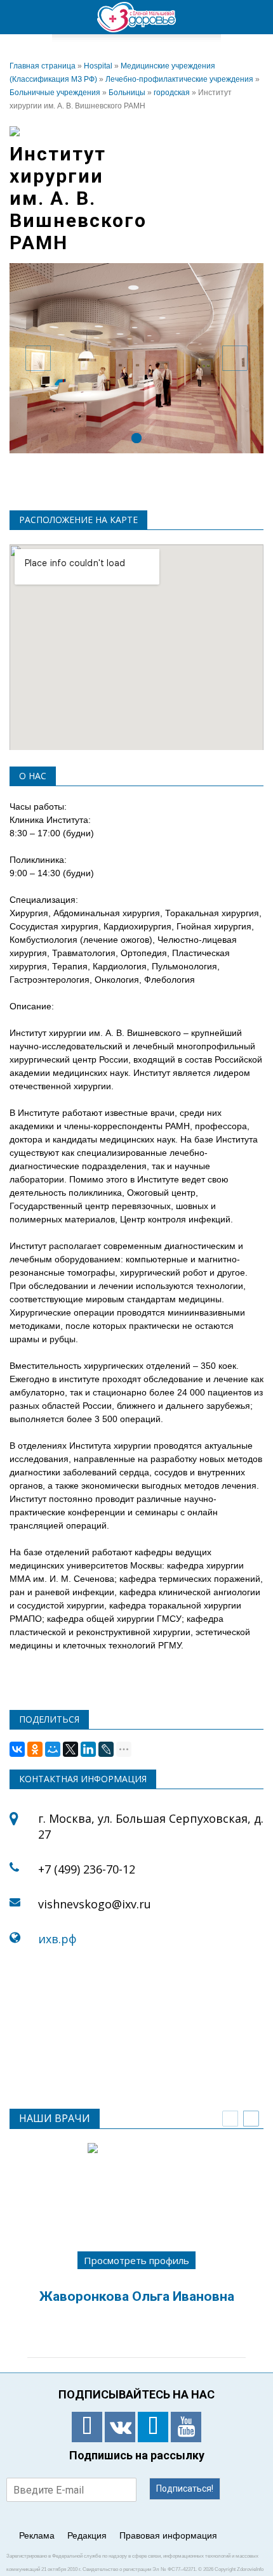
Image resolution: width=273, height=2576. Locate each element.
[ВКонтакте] (17, 1749)
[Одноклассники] (35, 1749)
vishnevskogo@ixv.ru (96, 1904)
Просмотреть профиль (136, 2260)
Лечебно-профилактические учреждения (179, 79)
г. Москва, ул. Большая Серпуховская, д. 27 (151, 1826)
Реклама (37, 2535)
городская (172, 93)
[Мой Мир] (53, 1749)
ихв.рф (59, 1939)
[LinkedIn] (88, 1749)
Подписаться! (185, 2489)
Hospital (98, 66)
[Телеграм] (153, 2427)
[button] (255, 17)
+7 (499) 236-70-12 (87, 1869)
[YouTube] (186, 2427)
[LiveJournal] (106, 1749)
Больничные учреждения (55, 93)
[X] (70, 1749)
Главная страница (43, 66)
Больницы (127, 93)
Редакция (87, 2535)
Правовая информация (168, 2535)
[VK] (120, 2427)
